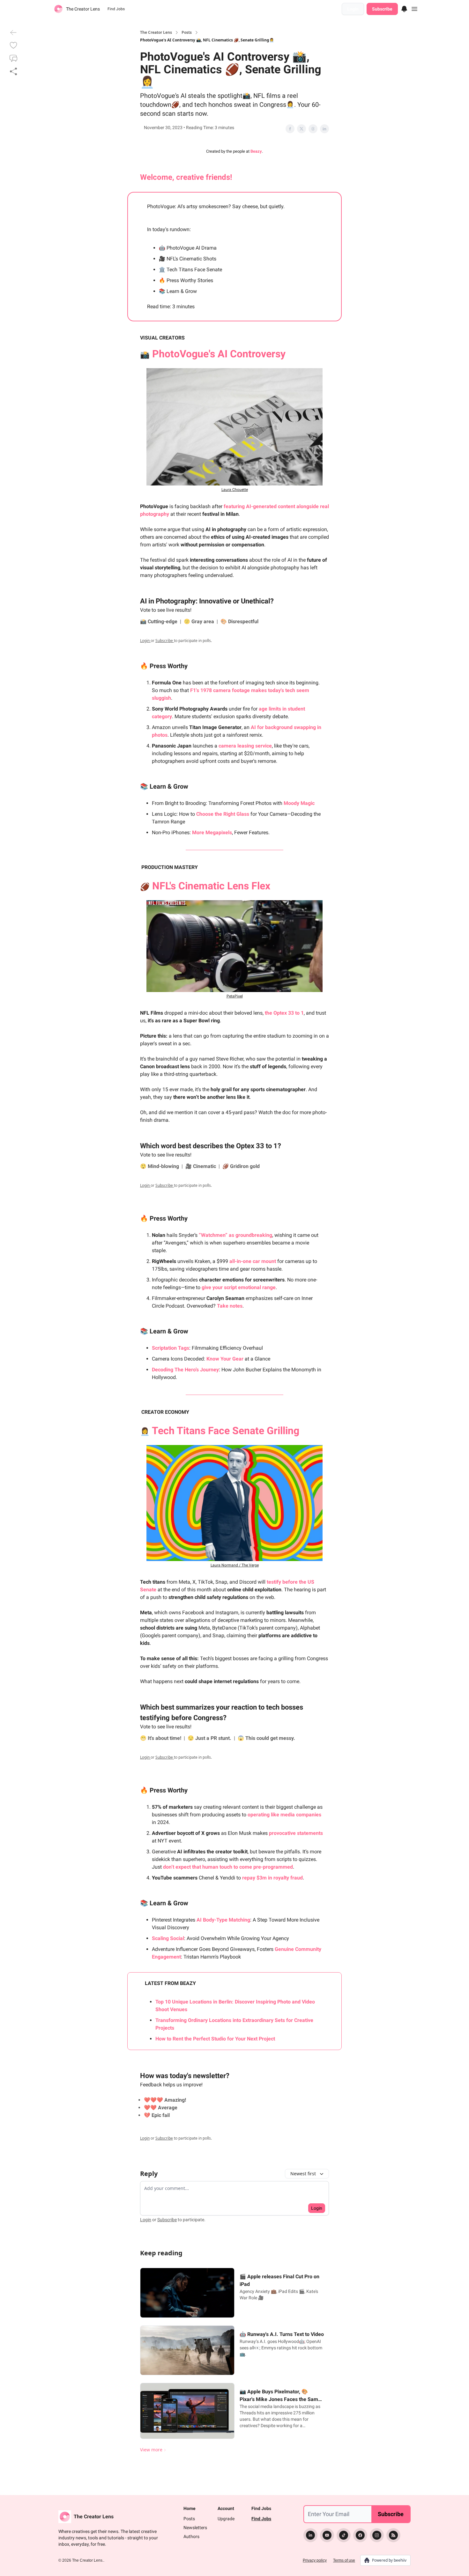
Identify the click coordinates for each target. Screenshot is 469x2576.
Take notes (230, 1306)
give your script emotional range (239, 1287)
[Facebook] (360, 2535)
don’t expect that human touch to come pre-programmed (228, 1867)
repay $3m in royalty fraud (272, 1878)
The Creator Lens (156, 33)
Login (353, 9)
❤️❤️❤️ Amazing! (165, 2100)
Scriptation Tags (171, 1348)
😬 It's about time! (161, 1738)
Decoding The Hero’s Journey (185, 1370)
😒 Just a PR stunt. (210, 1738)
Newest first (303, 2174)
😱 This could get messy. (266, 1738)
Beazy (256, 151)
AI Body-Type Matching (223, 1920)
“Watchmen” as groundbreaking (235, 1235)
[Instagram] (377, 2535)
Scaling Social (168, 1938)
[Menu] (404, 8)
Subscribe (382, 9)
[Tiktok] (344, 2535)
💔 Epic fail (157, 2115)
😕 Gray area (200, 621)
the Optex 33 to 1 (284, 1013)
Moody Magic (299, 803)
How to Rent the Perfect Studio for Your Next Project (215, 2039)
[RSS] (393, 2535)
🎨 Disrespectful (239, 621)
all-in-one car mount (253, 1261)
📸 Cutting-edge (159, 621)
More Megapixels (212, 832)
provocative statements (296, 1833)
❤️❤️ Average (161, 2108)
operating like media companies (284, 1815)
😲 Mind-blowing (160, 1166)
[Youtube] (327, 2535)
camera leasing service (245, 746)
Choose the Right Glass (223, 814)
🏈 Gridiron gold (241, 1166)
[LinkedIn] (310, 2535)
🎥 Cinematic (201, 1166)
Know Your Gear (225, 1359)
